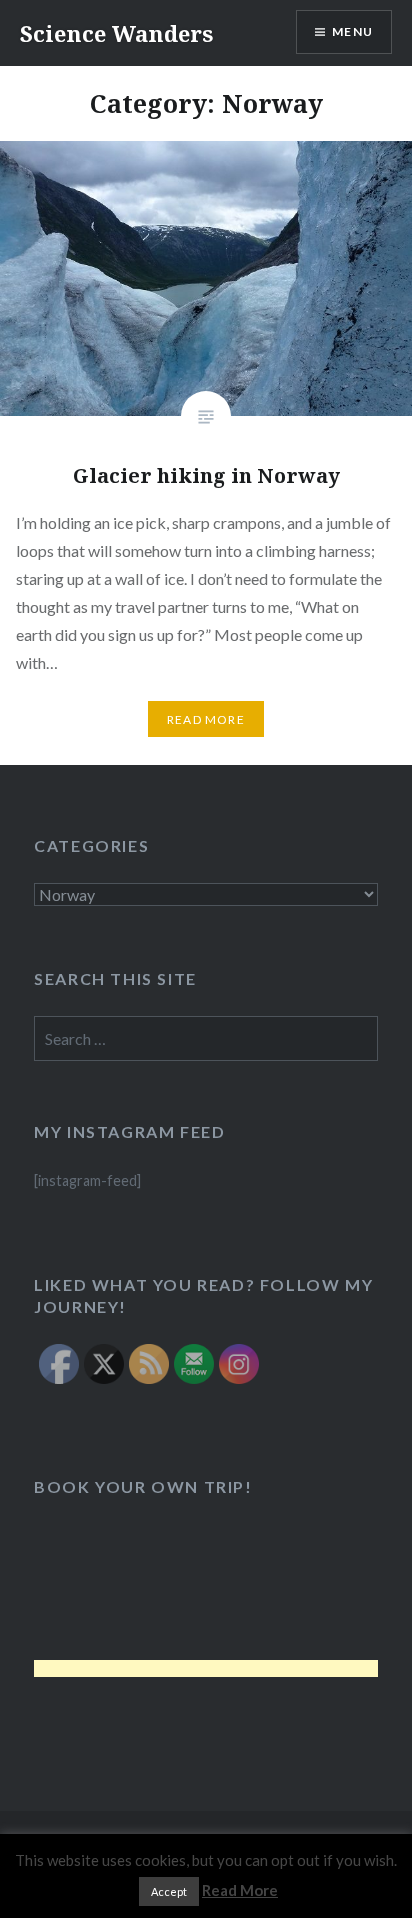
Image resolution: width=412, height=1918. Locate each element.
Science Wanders (116, 33)
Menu (352, 31)
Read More (206, 719)
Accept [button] (169, 1891)
